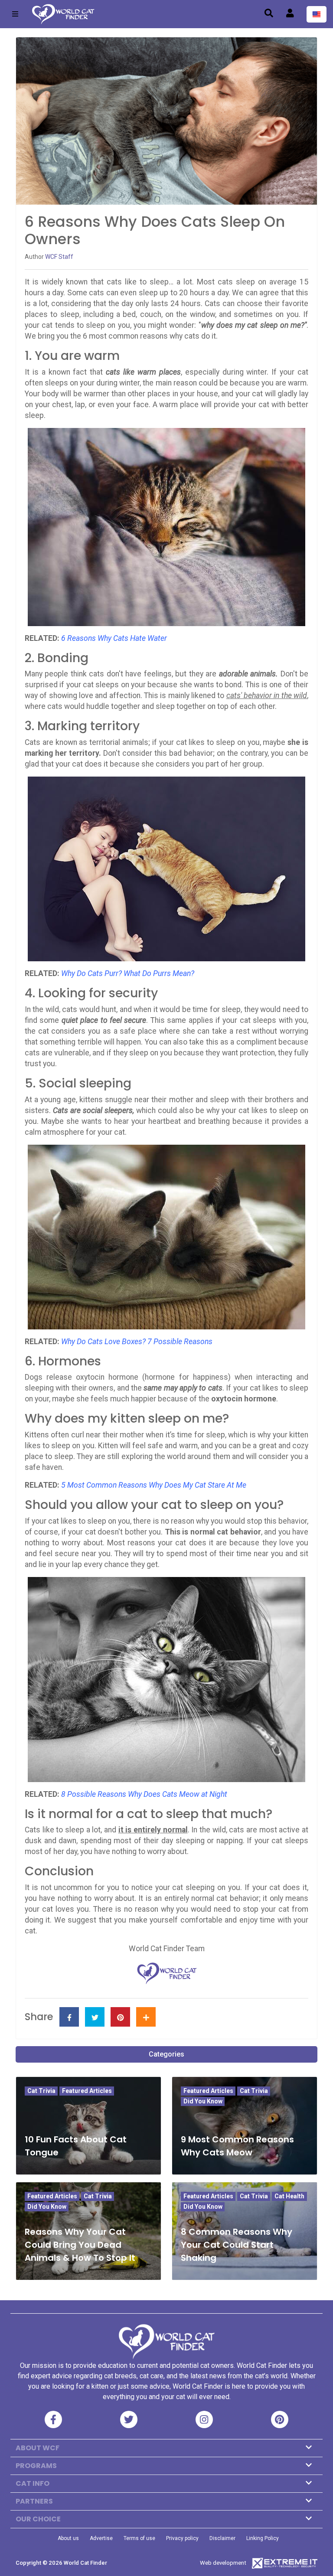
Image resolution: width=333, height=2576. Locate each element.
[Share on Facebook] (69, 2017)
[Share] (146, 2017)
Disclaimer (222, 2538)
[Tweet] (95, 2017)
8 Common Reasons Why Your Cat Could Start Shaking (237, 2245)
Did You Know (203, 2101)
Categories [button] (166, 2054)
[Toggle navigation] (15, 14)
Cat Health (289, 2196)
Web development (223, 2563)
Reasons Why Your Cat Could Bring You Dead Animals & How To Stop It (80, 2245)
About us (68, 2538)
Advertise (101, 2538)
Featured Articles (87, 2091)
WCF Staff (59, 257)
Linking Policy (263, 2538)
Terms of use (139, 2538)
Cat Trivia (41, 2091)
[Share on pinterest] (120, 2017)
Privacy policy (182, 2538)
